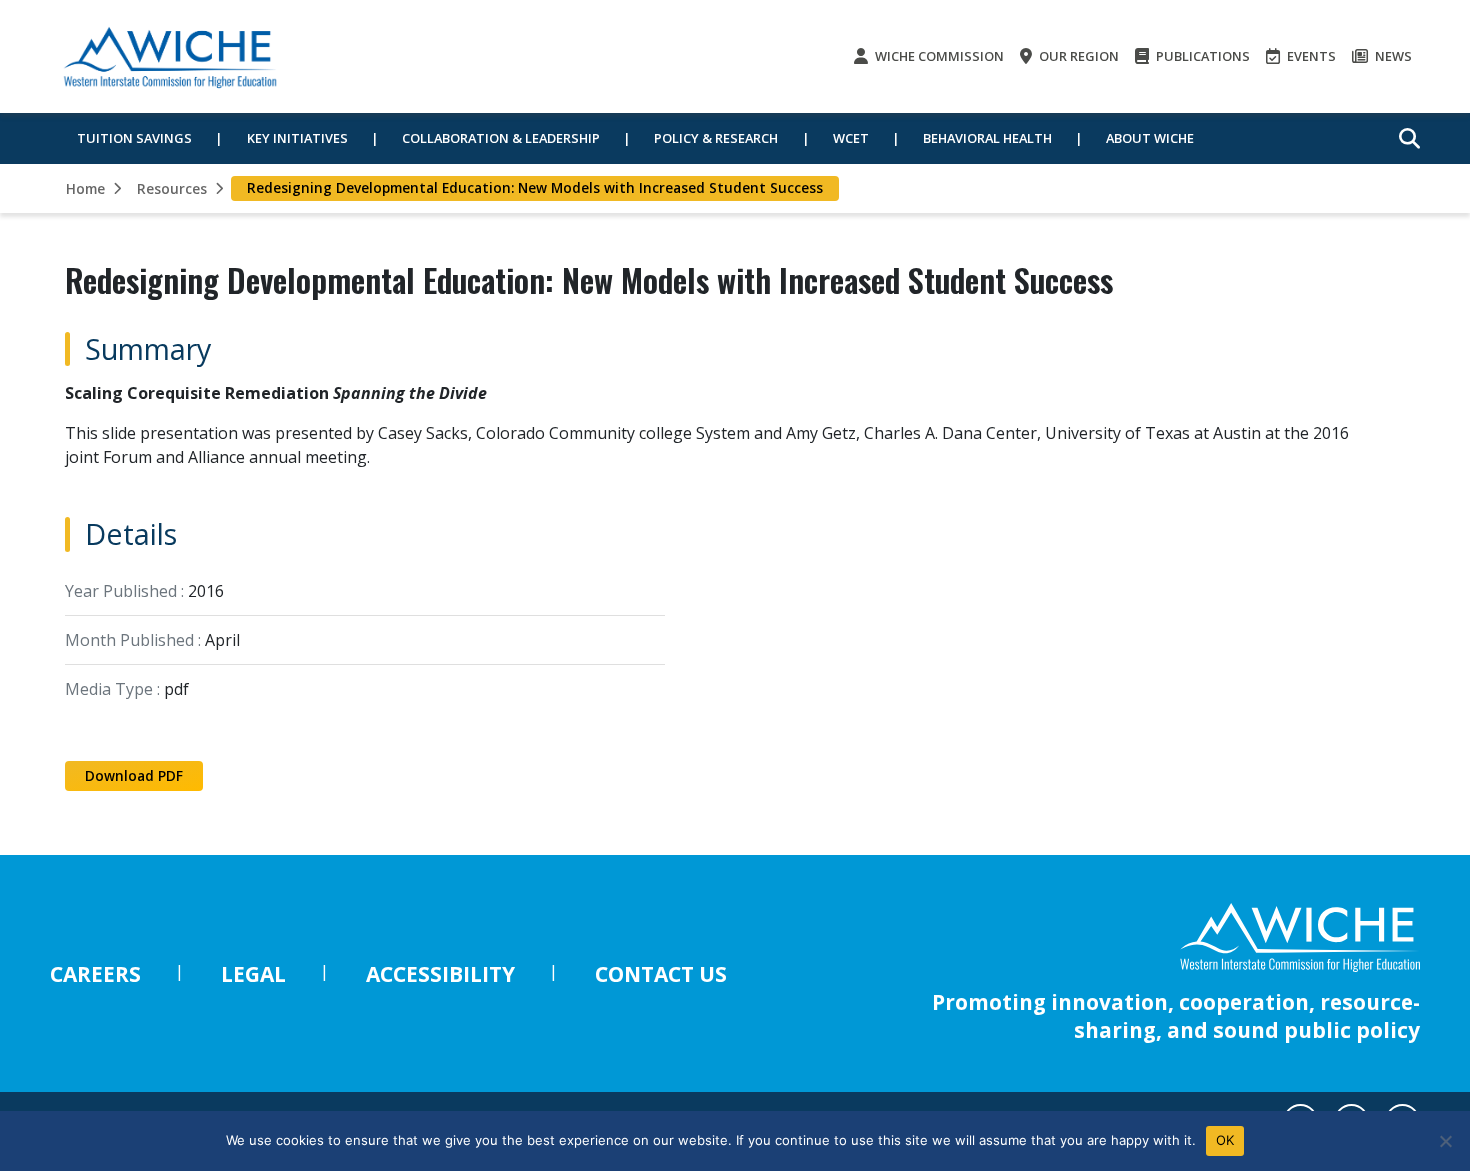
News (1392, 56)
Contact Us (661, 974)
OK (1225, 1140)
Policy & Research (716, 138)
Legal (253, 974)
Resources (172, 188)
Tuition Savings (134, 138)
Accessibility (440, 974)
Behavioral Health (987, 138)
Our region (1077, 56)
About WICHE (1150, 138)
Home (85, 188)
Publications (1201, 56)
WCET (851, 138)
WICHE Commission (938, 56)
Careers (95, 974)
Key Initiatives (297, 138)
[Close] (1445, 1141)
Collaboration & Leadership (501, 138)
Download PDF (134, 775)
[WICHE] (170, 56)
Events (1310, 56)
